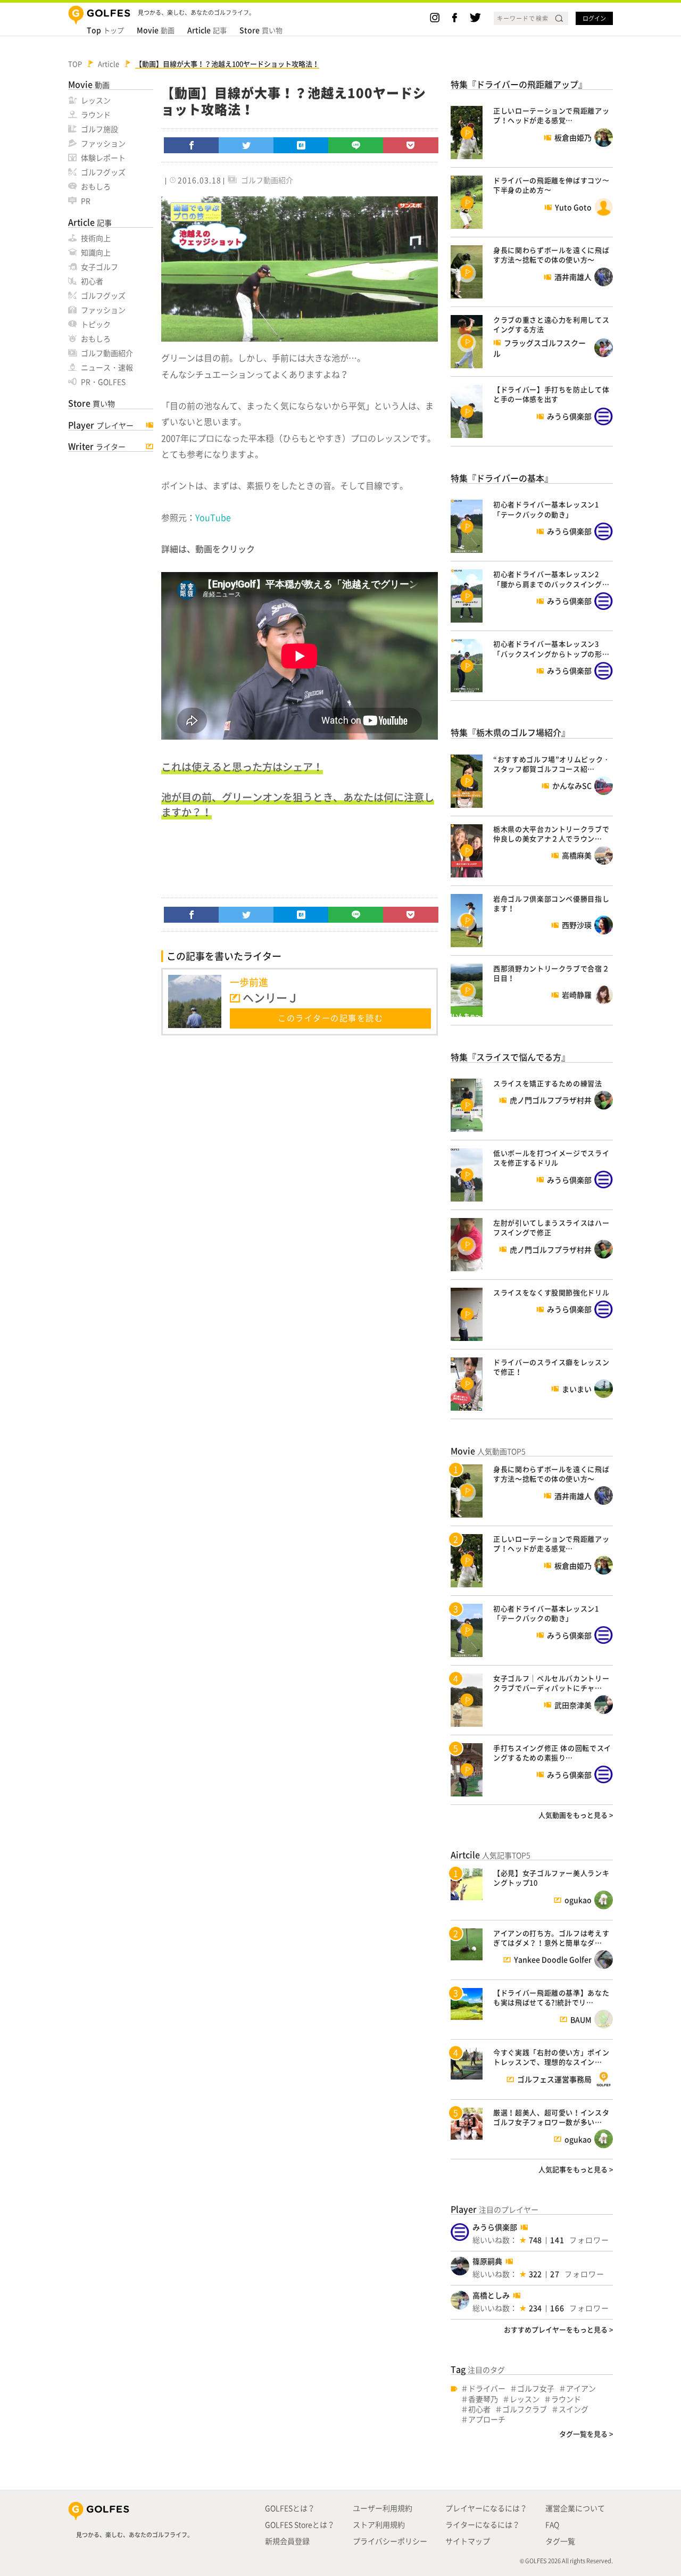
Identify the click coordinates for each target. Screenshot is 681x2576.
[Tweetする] (246, 145)
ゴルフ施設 (99, 129)
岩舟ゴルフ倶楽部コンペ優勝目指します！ (551, 903)
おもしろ (96, 186)
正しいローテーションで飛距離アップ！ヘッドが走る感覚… (551, 115)
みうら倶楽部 (495, 2227)
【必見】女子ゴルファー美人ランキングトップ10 (551, 1878)
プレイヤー (101, 425)
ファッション (103, 143)
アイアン (581, 2388)
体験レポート (103, 158)
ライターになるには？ (483, 2524)
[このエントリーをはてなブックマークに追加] (301, 145)
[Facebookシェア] (192, 145)
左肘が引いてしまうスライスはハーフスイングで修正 (551, 1227)
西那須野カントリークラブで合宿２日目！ (551, 973)
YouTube (213, 517)
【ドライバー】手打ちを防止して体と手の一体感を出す (551, 394)
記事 (207, 30)
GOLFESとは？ (290, 2508)
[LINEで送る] (356, 145)
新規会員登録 (287, 2541)
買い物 (261, 30)
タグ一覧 (560, 2541)
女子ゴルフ (99, 267)
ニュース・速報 (107, 367)
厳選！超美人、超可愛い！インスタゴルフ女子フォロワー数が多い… (551, 2117)
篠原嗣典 (487, 2261)
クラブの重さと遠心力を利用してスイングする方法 (551, 324)
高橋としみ (491, 2295)
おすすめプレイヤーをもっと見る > (558, 2329)
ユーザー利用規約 (383, 2508)
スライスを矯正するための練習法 (548, 1083)
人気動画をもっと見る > (576, 1815)
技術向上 (96, 238)
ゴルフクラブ (525, 2409)
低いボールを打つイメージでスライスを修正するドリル (551, 1158)
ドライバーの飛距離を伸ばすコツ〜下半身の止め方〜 (551, 185)
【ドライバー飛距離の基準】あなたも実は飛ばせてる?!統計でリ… (551, 1997)
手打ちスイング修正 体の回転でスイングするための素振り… (552, 1753)
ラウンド (96, 114)
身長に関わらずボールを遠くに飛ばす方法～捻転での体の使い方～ (551, 255)
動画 (156, 30)
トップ (105, 30)
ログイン (594, 18)
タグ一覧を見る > (586, 2434)
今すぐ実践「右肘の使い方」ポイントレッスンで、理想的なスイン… (551, 2057)
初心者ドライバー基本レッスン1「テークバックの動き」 (546, 509)
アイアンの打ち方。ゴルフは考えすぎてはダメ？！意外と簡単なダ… (551, 1938)
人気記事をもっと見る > (576, 2169)
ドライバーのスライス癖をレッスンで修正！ (551, 1367)
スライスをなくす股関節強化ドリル (551, 1292)
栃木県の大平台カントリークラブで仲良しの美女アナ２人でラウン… (551, 834)
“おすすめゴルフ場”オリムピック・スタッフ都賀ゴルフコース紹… (552, 764)
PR (86, 201)
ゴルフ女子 (536, 2388)
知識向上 (96, 252)
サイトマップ (468, 2541)
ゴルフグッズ (103, 172)
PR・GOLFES (103, 382)
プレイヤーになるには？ (486, 2508)
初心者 (92, 281)
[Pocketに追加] (411, 145)
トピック (96, 324)
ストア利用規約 (379, 2524)
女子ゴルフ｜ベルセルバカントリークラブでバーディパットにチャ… (551, 1683)
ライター (97, 446)
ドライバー (487, 2388)
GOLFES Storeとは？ (300, 2524)
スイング (574, 2409)
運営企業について (575, 2508)
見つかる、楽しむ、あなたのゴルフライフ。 (135, 2535)
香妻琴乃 (483, 2399)
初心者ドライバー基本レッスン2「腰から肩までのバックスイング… (551, 579)
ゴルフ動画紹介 (107, 353)
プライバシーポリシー (390, 2541)
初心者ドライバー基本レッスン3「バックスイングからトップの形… (551, 648)
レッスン (96, 100)
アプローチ (487, 2419)
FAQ (552, 2524)
